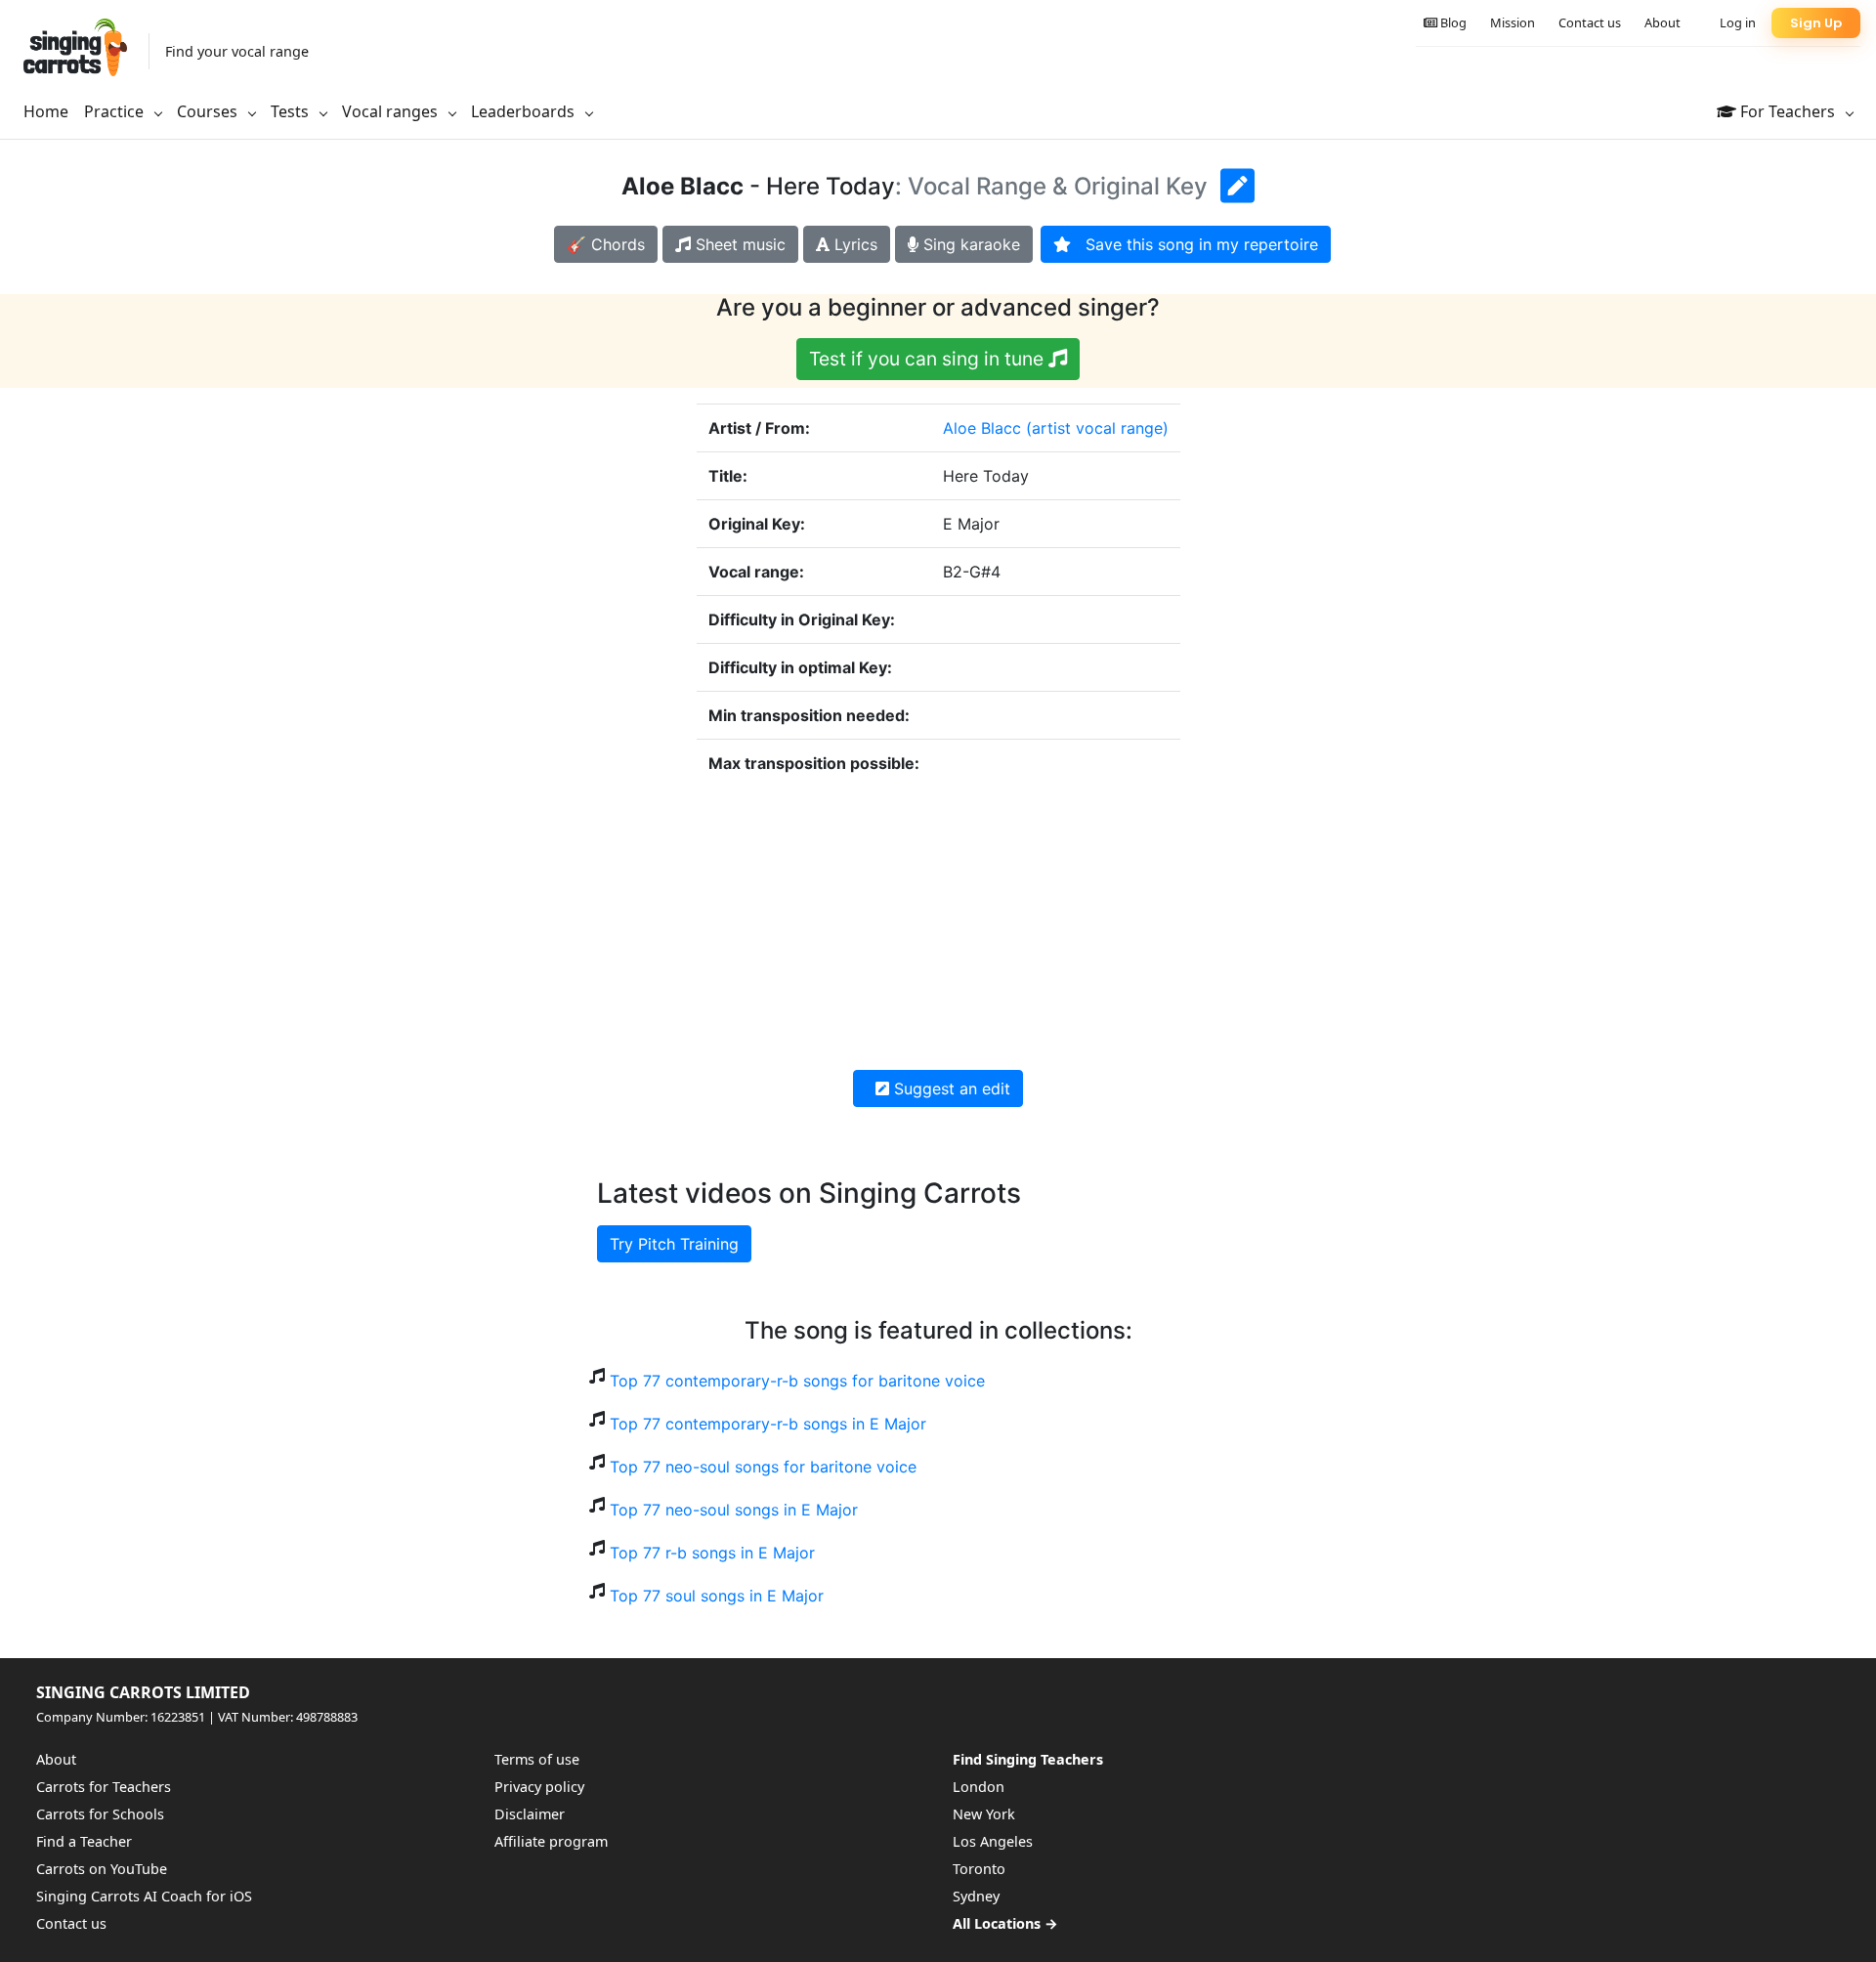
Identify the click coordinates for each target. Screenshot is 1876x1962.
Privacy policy (539, 1787)
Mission (1513, 22)
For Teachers (1788, 111)
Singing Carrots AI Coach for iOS (144, 1896)
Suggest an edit (950, 1088)
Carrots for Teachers (104, 1787)
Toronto (979, 1869)
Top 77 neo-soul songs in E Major (734, 1510)
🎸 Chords (606, 244)
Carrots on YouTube (102, 1869)
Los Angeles (993, 1841)
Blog (1452, 22)
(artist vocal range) (1097, 428)
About (1663, 22)
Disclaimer (530, 1814)
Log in (1738, 22)
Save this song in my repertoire (1194, 244)
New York (984, 1814)
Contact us (1590, 22)
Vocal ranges (392, 111)
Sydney (976, 1896)
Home (46, 111)
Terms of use (537, 1759)
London (979, 1787)
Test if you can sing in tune (929, 359)
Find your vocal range (237, 51)
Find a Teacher (84, 1841)
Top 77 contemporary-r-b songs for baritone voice (797, 1381)
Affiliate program (551, 1841)
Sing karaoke (969, 244)
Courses (209, 111)
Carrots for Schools (100, 1814)
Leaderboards (525, 111)
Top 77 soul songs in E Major (717, 1596)
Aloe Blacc (982, 428)
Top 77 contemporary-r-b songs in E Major (768, 1424)
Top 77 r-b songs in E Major (712, 1553)
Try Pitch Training (674, 1244)
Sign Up (1816, 23)
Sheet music (738, 244)
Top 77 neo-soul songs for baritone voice (763, 1467)
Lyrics (853, 244)
